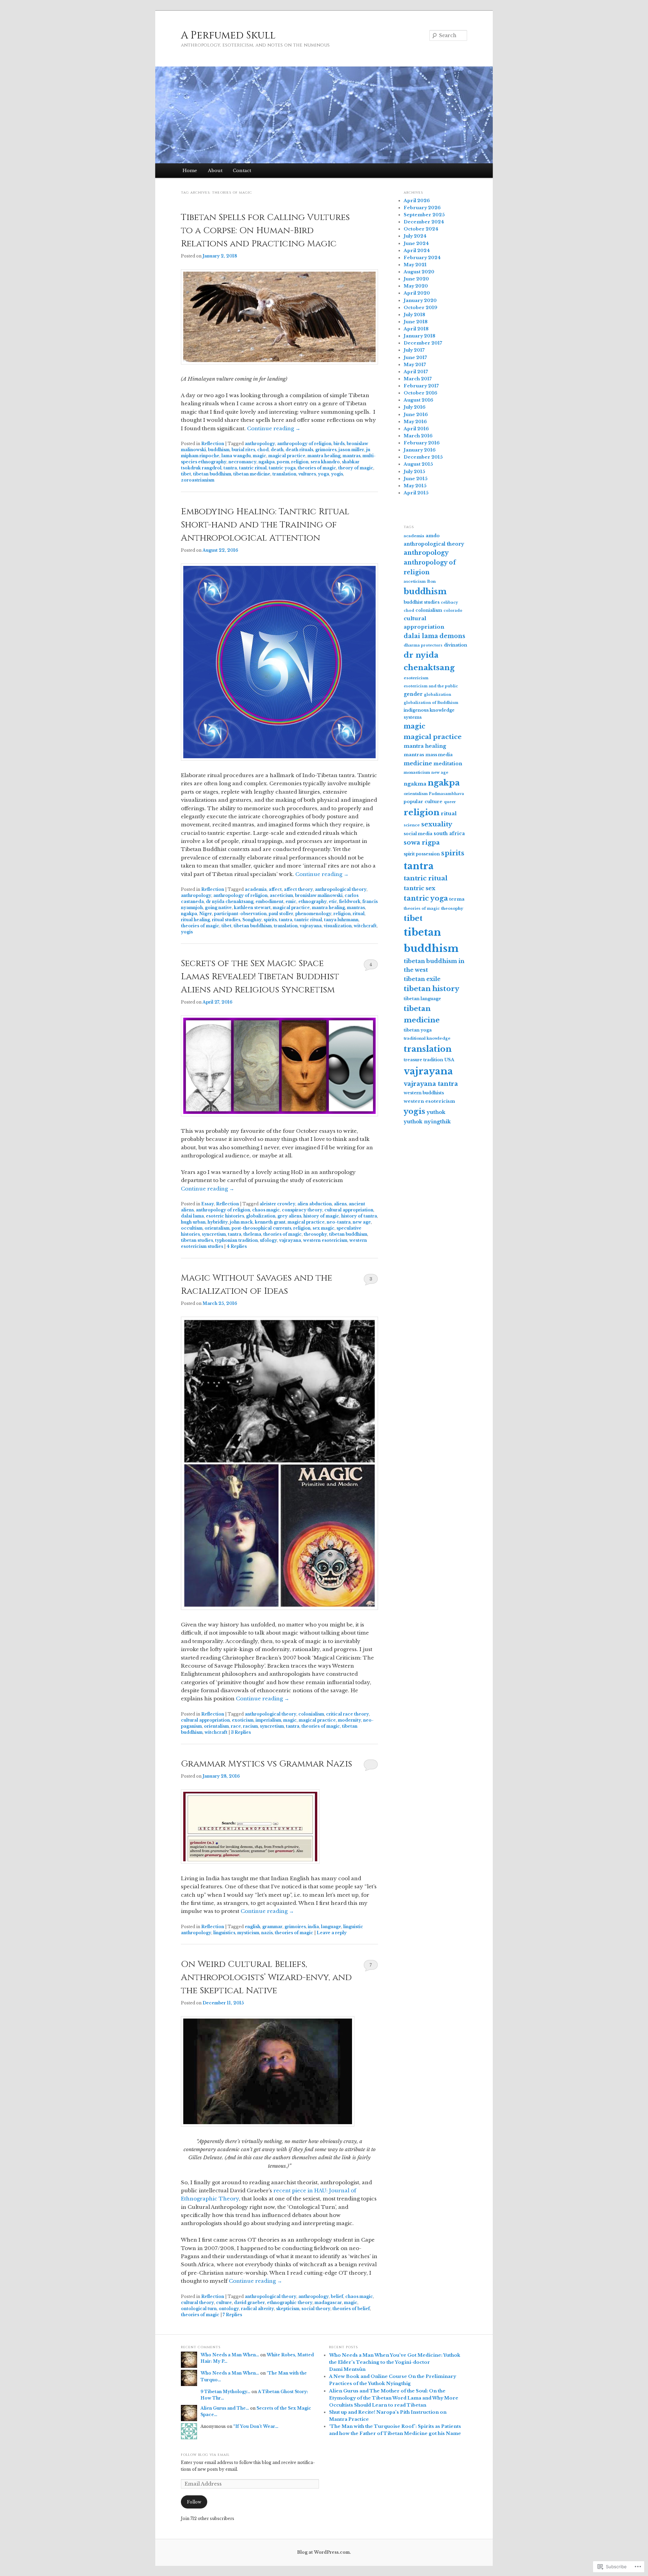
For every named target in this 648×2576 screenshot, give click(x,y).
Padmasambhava (447, 794)
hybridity (218, 1222)
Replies (237, 1246)
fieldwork (350, 901)
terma (457, 899)
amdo (433, 536)
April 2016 (416, 429)
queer (450, 802)
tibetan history (431, 989)
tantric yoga (282, 468)
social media (418, 834)
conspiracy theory (302, 1210)
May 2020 (416, 286)
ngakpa (267, 462)
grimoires (326, 450)
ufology (268, 1240)
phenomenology (313, 914)
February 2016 (422, 443)
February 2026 (422, 208)
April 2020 (417, 293)
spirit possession (422, 854)
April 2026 (417, 201)
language (331, 1927)
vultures (307, 474)
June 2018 (416, 322)
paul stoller (281, 914)
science (412, 825)
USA (449, 1060)
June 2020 (416, 279)
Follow (194, 2502)
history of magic (321, 1216)
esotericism (416, 678)
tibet (186, 474)
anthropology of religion (304, 444)
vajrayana (311, 926)
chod (263, 450)
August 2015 (418, 464)
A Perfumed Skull (228, 35)
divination (455, 645)
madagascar (328, 2303)
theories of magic (317, 468)
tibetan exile (422, 979)
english (252, 1927)
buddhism (219, 450)
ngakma (415, 784)
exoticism (243, 1720)
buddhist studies (422, 602)
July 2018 (414, 315)
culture (224, 2303)
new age (362, 1222)
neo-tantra (339, 1222)
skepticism (288, 2309)
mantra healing (324, 456)
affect (275, 889)
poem (283, 462)
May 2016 (415, 422)
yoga (323, 474)
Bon (431, 581)
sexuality (437, 824)
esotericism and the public (431, 686)
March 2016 (418, 436)
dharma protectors (423, 645)
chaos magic (266, 1210)
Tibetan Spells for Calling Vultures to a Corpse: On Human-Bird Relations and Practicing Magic (265, 231)
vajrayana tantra (431, 1084)
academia (256, 889)
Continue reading (274, 428)
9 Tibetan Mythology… (225, 2392)
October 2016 (421, 393)
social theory (316, 2309)
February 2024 (422, 258)
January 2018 (420, 336)
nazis (267, 1933)
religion (300, 462)
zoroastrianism (198, 480)
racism (250, 1726)
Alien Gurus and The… (225, 2408)
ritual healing (195, 920)
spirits (270, 920)
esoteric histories (225, 1216)
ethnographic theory (290, 2303)
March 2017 (418, 379)
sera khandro (325, 462)
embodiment (269, 901)
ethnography (313, 901)
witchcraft (365, 926)
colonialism (311, 1714)
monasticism (417, 772)
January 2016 (420, 450)
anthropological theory (341, 889)
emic (291, 901)
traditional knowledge (427, 1038)
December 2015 (423, 457)
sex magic (323, 1228)
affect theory (298, 889)
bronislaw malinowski (319, 895)
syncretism (214, 1234)
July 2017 (414, 350)
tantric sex (420, 888)
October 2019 (421, 308)
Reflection (213, 444)
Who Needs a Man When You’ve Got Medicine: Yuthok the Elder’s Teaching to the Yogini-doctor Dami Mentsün (395, 2362)
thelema (252, 1234)
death (277, 450)
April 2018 (416, 329)
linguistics (224, 1933)
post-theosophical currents (261, 1228)
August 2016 (418, 400)
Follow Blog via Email (205, 2455)
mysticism (248, 1933)
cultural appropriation (349, 1210)
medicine (418, 763)
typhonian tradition (236, 1240)
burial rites (243, 450)
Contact (242, 171)
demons (452, 636)
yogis (337, 474)
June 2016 (416, 415)
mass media (439, 755)
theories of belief (351, 2309)
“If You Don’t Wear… (256, 2426)
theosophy (315, 1234)
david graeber (249, 2303)
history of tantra (359, 1216)
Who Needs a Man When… (230, 2355)
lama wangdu (236, 456)
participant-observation (240, 914)
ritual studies (226, 920)
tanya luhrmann (341, 920)
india (313, 1927)
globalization (261, 1216)
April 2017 (416, 372)
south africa (449, 833)
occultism (192, 1228)
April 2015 (416, 493)
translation (284, 474)
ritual (359, 914)
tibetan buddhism (212, 474)
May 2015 (415, 486)
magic (260, 456)
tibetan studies (197, 1240)
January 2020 (420, 300)
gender (413, 694)
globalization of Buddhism (431, 703)
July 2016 (415, 407)
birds (339, 444)
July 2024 (415, 236)
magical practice (287, 456)
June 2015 (416, 479)
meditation (448, 764)
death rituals (299, 450)
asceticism (281, 895)
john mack (241, 1222)
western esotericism (325, 1240)
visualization (338, 926)
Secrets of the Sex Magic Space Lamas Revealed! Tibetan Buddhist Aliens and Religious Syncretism (260, 977)
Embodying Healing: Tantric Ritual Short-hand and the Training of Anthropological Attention (265, 525)
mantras (352, 456)
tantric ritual (253, 468)
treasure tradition (423, 1060)
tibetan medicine (252, 474)
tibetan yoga (418, 1030)
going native (218, 908)
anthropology (260, 444)
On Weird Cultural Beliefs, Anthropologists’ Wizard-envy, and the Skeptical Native (266, 1978)
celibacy (449, 602)
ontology (229, 2309)
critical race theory (347, 1714)
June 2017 (415, 358)
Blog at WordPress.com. (324, 2552)
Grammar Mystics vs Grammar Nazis (266, 1764)
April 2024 (417, 251)
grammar (272, 1927)
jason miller (351, 450)
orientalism (217, 1228)
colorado (453, 611)
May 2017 (415, 365)
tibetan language (422, 999)
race (236, 1726)
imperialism (268, 1720)
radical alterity (258, 2309)
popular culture (423, 802)
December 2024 (424, 222)
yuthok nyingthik (427, 1122)
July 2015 (414, 472)
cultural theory (197, 2303)
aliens (340, 1204)
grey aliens (289, 1216)
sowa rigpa (422, 842)
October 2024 (421, 229)
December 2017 (423, 343)
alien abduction (315, 1204)
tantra (230, 468)
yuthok (436, 1112)
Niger (206, 914)
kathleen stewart (252, 908)
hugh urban (193, 1222)
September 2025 (424, 215)
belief (337, 2296)
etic (333, 901)
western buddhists (424, 1093)
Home (190, 171)
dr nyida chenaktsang (230, 901)
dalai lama (192, 1216)
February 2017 (421, 386)
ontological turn (199, 2309)
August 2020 (419, 272)
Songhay (252, 920)
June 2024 (416, 243)
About (215, 171)
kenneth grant (270, 1222)
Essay (208, 1204)
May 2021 (415, 265)
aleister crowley (277, 1204)
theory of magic (356, 468)
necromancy (242, 462)
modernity (349, 1720)
